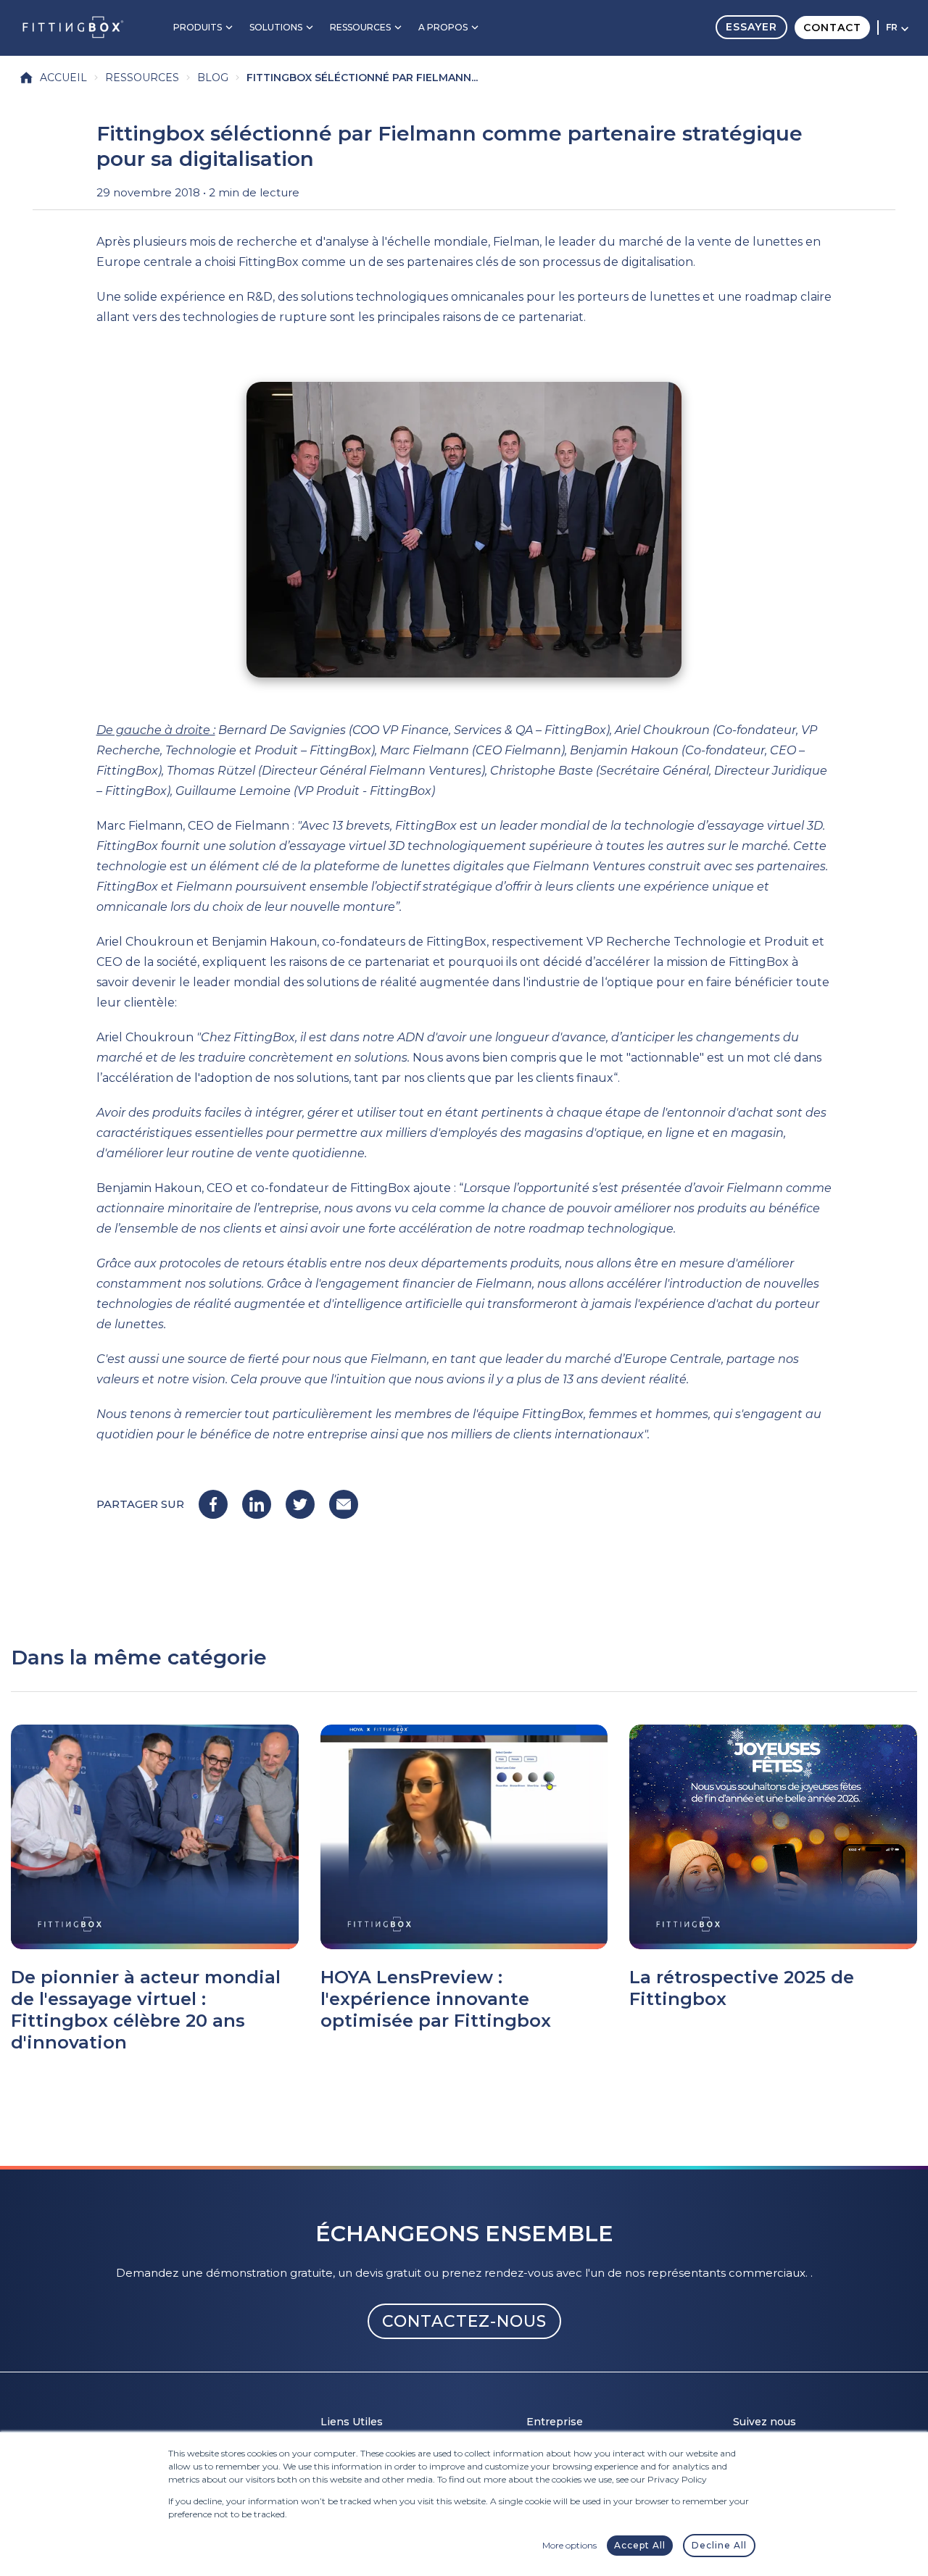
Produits (198, 27)
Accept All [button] (640, 2545)
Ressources (360, 27)
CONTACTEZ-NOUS (464, 2321)
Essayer (751, 27)
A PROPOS (443, 27)
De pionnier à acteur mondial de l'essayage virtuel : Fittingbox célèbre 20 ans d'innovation (146, 2010)
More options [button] (569, 2545)
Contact (832, 28)
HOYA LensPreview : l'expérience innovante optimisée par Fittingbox (436, 1999)
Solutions (276, 27)
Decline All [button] (719, 2545)
